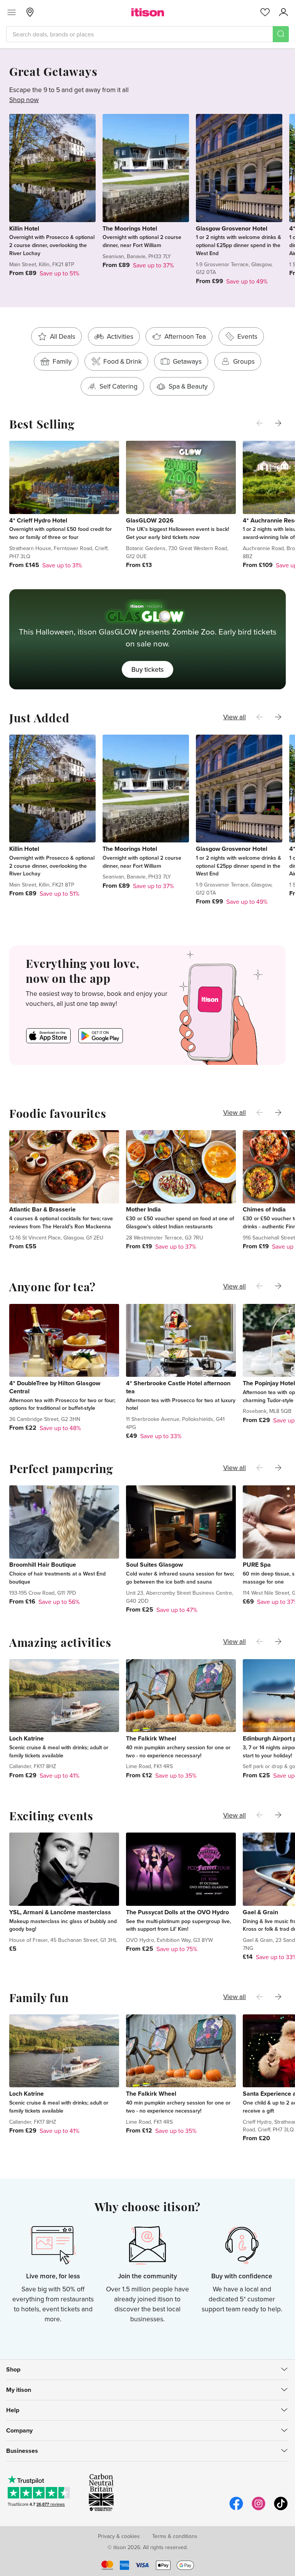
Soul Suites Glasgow (154, 1565)
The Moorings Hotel (130, 228)
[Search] (281, 34)
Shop (13, 2369)
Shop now (24, 100)
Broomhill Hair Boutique (43, 1565)
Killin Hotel (24, 228)
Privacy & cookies (119, 2536)
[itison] (148, 12)
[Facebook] (236, 2509)
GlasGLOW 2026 (150, 520)
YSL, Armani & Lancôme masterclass (60, 1912)
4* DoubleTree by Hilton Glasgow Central (55, 1387)
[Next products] (278, 423)
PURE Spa (257, 1565)
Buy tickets (147, 669)
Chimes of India (264, 1209)
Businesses (22, 2451)
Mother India (143, 1209)
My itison (19, 2390)
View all (235, 717)
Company (19, 2430)
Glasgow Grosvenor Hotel (232, 228)
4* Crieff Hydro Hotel (38, 520)
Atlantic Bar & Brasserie (42, 1209)
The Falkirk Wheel (151, 1738)
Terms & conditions (175, 2536)
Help (13, 2410)
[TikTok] (281, 2509)
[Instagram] (259, 2509)
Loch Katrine (27, 1738)
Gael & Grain (260, 1912)
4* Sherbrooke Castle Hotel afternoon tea (178, 1387)
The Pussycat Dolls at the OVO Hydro (177, 1912)
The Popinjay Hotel (269, 1383)
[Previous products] (260, 423)
